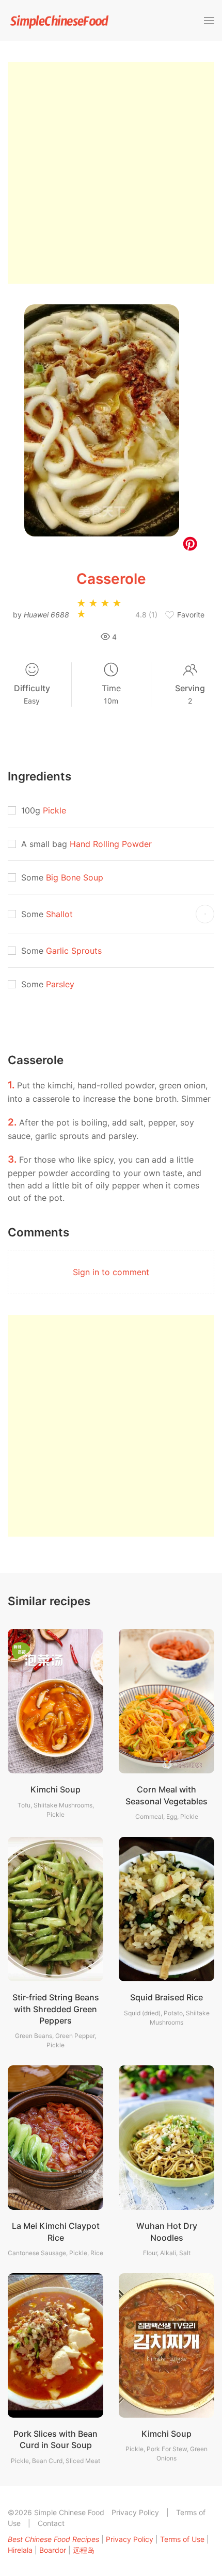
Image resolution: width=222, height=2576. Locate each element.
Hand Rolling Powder (111, 844)
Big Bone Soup (75, 877)
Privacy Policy (135, 2512)
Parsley (60, 984)
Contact (51, 2523)
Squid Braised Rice (166, 1997)
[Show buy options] (205, 914)
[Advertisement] (111, 173)
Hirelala (20, 2550)
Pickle (54, 810)
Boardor (53, 2550)
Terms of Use (182, 2539)
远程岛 (84, 2550)
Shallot (59, 914)
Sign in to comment (111, 1272)
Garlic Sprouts (74, 951)
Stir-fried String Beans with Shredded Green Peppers (56, 2009)
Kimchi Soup (55, 1789)
